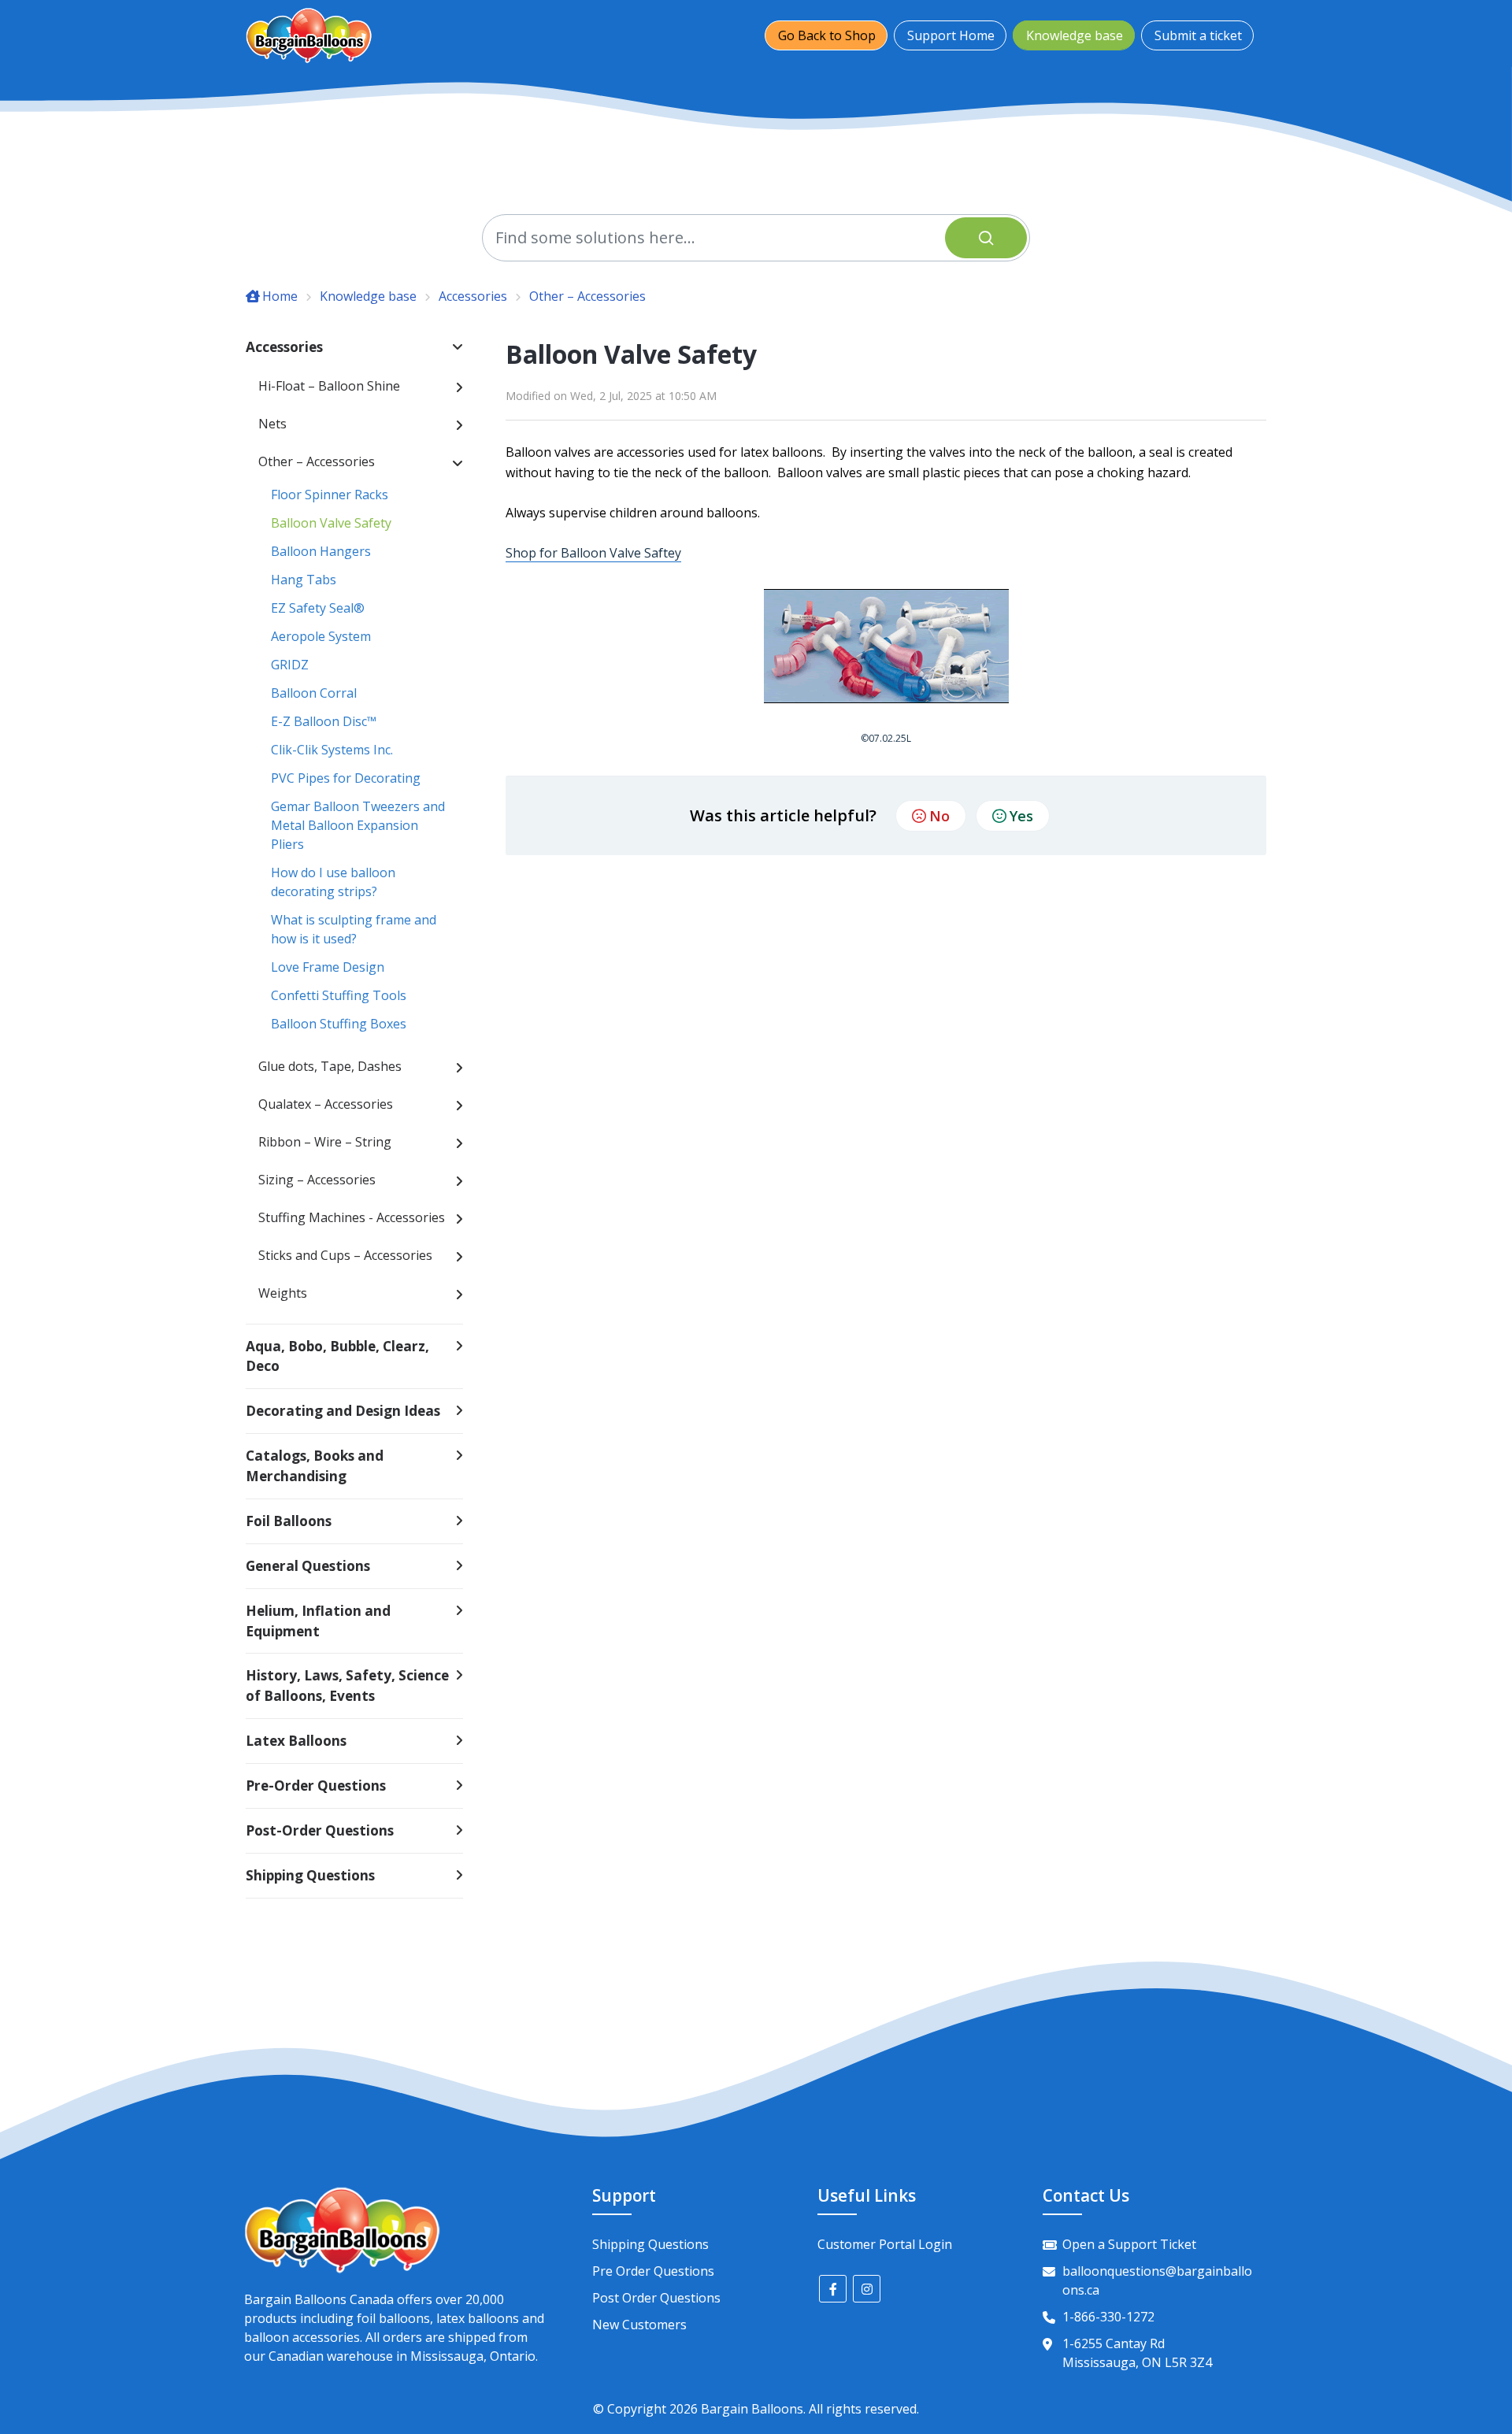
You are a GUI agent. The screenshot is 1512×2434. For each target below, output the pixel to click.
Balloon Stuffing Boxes (339, 1024)
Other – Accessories (587, 296)
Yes (1021, 816)
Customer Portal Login (885, 2244)
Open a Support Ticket (1129, 2244)
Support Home (951, 35)
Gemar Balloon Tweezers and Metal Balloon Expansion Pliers (358, 825)
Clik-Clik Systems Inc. (332, 750)
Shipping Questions (650, 2244)
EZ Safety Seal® (318, 608)
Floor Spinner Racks (330, 495)
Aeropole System (321, 636)
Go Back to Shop (827, 35)
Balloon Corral (314, 693)
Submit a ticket (1198, 35)
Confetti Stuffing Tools (339, 995)
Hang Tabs (304, 580)
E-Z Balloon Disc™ (324, 721)
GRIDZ (290, 665)
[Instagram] (867, 2289)
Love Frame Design (328, 967)
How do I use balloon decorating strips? (333, 882)
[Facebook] (833, 2289)
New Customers (639, 2325)
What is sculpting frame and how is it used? (354, 929)
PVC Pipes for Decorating (346, 778)
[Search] (986, 238)
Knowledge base (1075, 35)
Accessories (473, 296)
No (939, 816)
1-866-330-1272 (1108, 2317)
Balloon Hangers (321, 551)
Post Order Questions (656, 2298)
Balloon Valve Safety (331, 523)
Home (280, 296)
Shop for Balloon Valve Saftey (593, 553)
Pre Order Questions (653, 2271)
